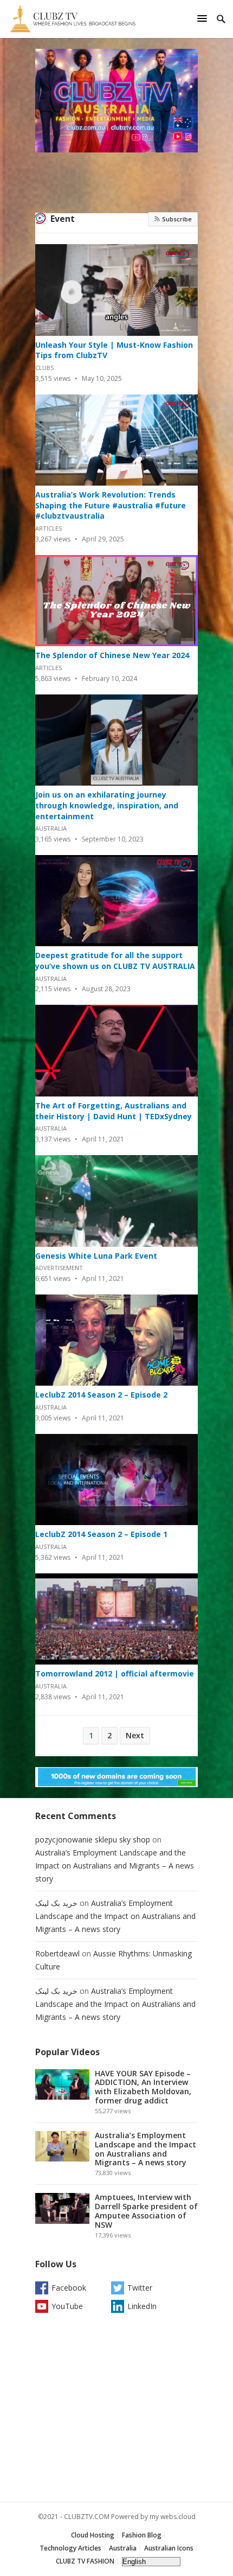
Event (63, 219)
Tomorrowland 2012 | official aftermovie (115, 1673)
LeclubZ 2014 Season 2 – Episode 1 (101, 1534)
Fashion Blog (142, 2535)
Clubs (44, 368)
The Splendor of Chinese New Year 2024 (112, 655)
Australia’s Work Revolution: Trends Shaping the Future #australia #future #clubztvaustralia (111, 505)
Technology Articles (70, 2548)
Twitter (140, 2288)
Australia (51, 828)
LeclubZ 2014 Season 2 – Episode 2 (101, 1395)
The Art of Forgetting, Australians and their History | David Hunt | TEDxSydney (114, 1111)
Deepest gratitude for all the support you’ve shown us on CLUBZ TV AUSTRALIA (115, 961)
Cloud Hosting (93, 2535)
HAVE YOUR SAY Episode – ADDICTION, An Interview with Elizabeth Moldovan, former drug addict (143, 2087)
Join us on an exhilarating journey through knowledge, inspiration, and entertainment (107, 805)
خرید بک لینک (56, 1903)
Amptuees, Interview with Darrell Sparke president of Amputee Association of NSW (146, 2211)
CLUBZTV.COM (87, 2517)
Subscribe (176, 219)
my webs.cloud (173, 2517)
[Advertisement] (116, 2410)
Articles (48, 528)
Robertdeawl (57, 1953)
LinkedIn (142, 2306)
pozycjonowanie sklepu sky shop (93, 1839)
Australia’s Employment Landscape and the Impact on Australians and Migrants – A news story (115, 1866)
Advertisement (59, 1268)
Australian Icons (169, 2548)
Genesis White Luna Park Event (96, 1256)
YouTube (67, 2306)
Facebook (69, 2288)
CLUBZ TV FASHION (85, 2561)
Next (135, 1735)
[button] (204, 18)
